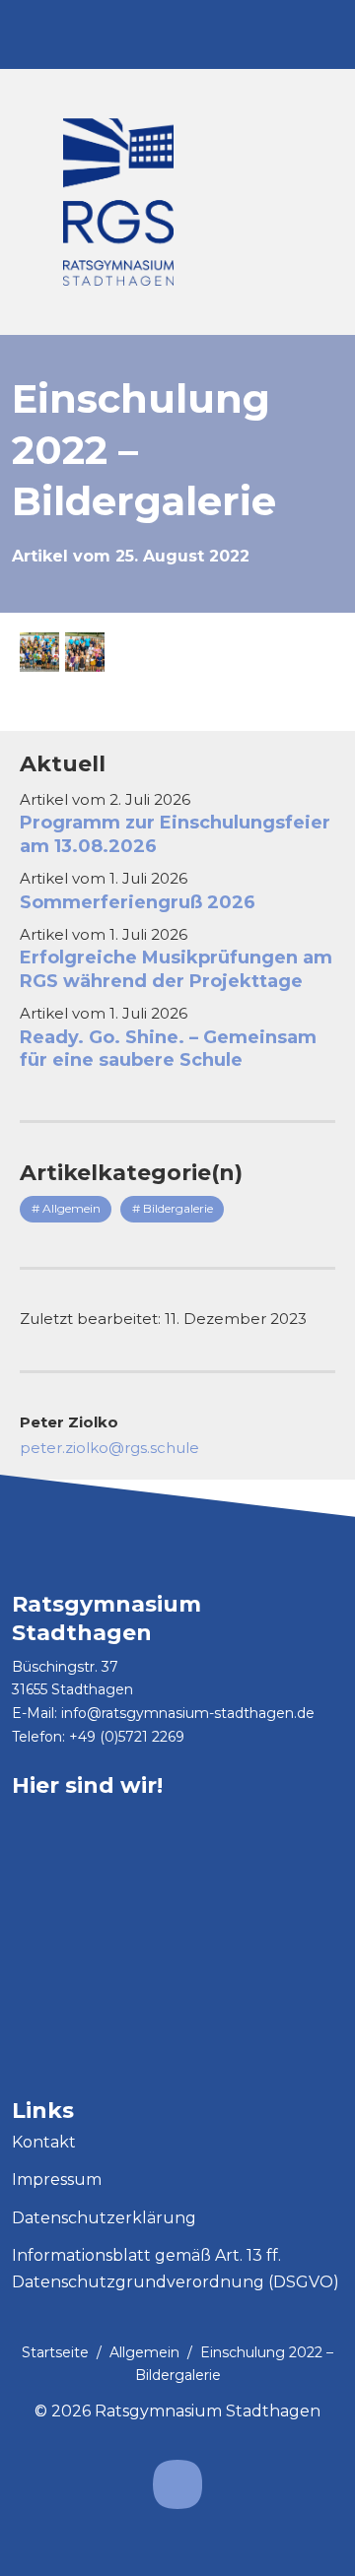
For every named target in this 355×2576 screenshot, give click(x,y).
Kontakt (44, 2142)
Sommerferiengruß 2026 (138, 902)
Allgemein (144, 2352)
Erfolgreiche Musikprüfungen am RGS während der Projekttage (176, 969)
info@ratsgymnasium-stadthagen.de (188, 1713)
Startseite (55, 2352)
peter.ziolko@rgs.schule (109, 1448)
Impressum (57, 2180)
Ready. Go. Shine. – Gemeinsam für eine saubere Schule (168, 1049)
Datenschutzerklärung (104, 2218)
